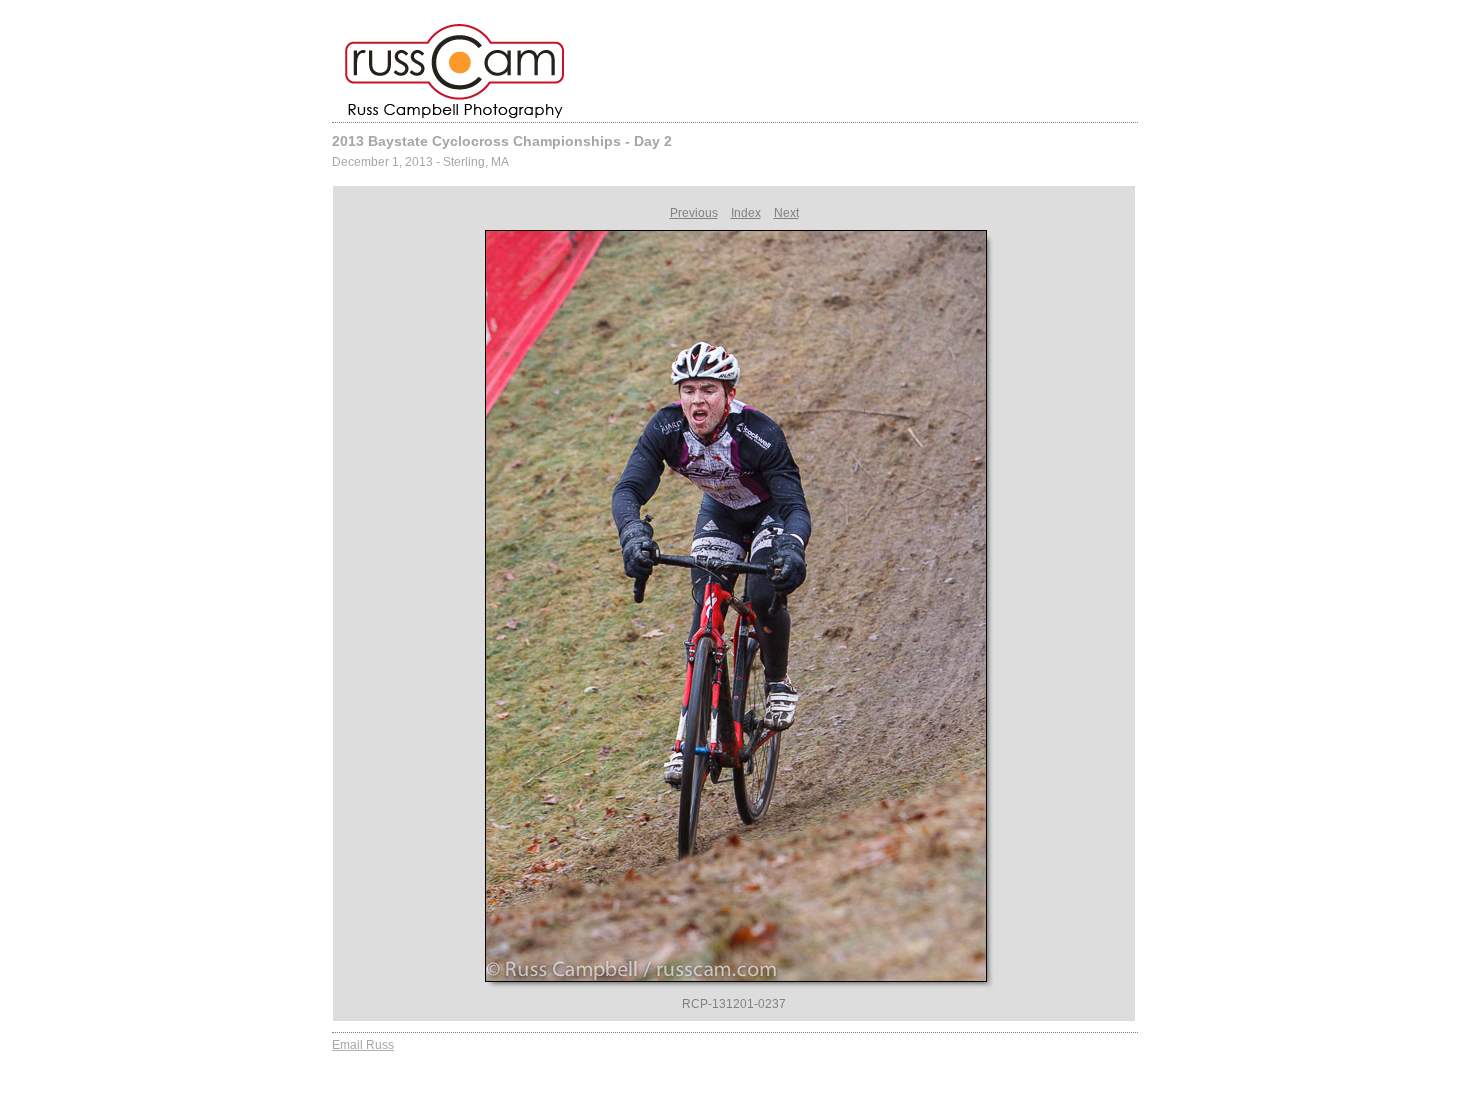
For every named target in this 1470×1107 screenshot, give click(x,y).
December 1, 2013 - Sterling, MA (420, 162)
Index (746, 213)
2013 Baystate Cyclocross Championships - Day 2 (502, 141)
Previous (694, 213)
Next (786, 213)
